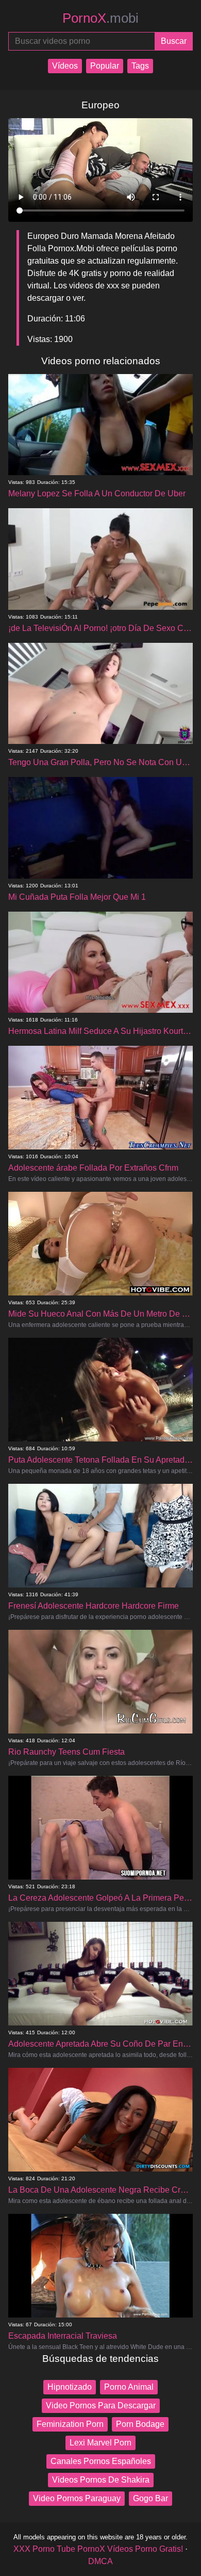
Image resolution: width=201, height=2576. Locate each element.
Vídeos (65, 66)
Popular (105, 66)
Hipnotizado (70, 2387)
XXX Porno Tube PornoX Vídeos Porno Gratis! (98, 2549)
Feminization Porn (70, 2424)
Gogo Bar (150, 2498)
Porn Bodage (140, 2424)
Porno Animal (129, 2387)
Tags (140, 66)
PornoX (100, 18)
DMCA (100, 2561)
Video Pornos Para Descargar (101, 2405)
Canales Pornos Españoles (101, 2461)
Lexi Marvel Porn (100, 2443)
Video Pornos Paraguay (77, 2498)
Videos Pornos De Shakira (101, 2480)
